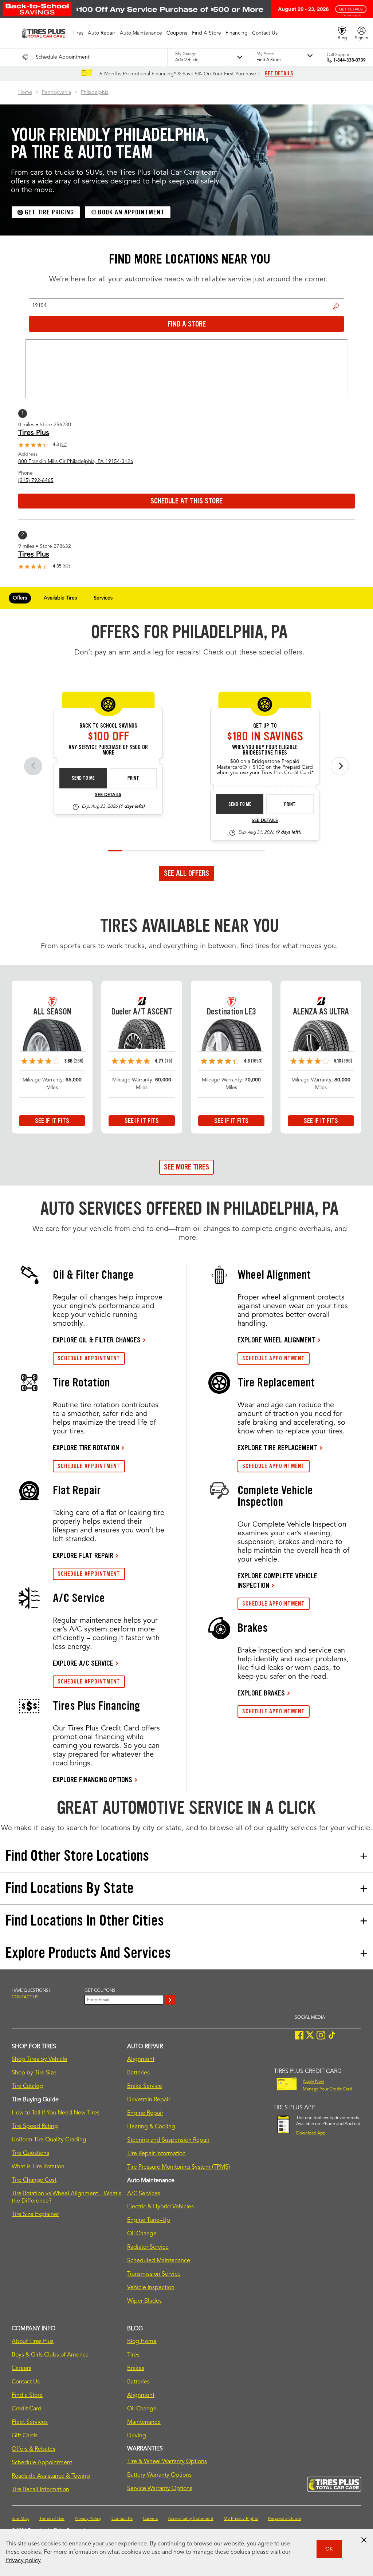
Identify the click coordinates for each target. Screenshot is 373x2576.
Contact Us (26, 2382)
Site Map (20, 2519)
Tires (133, 2355)
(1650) (257, 1061)
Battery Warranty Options (159, 2475)
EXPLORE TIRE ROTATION (86, 1448)
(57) (64, 445)
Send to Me (83, 778)
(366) (347, 1061)
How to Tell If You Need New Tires (56, 2113)
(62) (66, 566)
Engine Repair (145, 2113)
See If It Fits (52, 1121)
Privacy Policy (88, 2519)
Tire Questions (30, 2153)
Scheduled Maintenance (159, 2261)
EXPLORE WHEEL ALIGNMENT (276, 1340)
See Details (108, 795)
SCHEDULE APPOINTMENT (89, 1358)
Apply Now (313, 2082)
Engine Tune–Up (149, 2220)
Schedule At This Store (186, 501)
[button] (78, 33)
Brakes (136, 2369)
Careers (21, 2369)
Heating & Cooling (151, 2127)
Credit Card (27, 2409)
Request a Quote (285, 2519)
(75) (168, 1061)
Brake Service (145, 2086)
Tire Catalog (27, 2086)
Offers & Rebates (34, 2449)
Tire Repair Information (156, 2154)
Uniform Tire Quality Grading (49, 2140)
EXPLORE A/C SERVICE (83, 1663)
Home (25, 92)
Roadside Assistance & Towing (51, 2476)
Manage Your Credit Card (327, 2089)
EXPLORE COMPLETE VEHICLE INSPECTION (277, 1580)
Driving (137, 2436)
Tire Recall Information (40, 2490)
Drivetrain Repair (149, 2100)
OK (329, 2549)
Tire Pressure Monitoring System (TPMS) (178, 2167)
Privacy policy (23, 2561)
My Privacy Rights (241, 2519)
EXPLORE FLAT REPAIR (83, 1555)
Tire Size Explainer (35, 2215)
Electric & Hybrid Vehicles (160, 2207)
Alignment (141, 2059)
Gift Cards (25, 2436)
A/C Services (144, 2194)
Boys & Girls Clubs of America (50, 2355)
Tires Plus (34, 433)
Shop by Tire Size (34, 2073)
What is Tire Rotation (38, 2167)
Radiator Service (148, 2247)
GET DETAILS (279, 74)
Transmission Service (154, 2274)
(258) (78, 1061)
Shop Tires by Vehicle (40, 2059)
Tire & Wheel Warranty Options (167, 2462)
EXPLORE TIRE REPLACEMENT (277, 1448)
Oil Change (142, 2234)
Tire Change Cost (34, 2180)
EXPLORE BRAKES (261, 1693)
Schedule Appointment (42, 2463)
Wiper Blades (144, 2301)
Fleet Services (30, 2422)
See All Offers (186, 873)
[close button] (364, 2540)
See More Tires (186, 1167)
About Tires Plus (33, 2342)
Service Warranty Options (160, 2489)
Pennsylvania (56, 92)
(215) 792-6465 (36, 480)
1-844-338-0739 (350, 60)
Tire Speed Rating (35, 2126)
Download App (311, 2133)
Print (133, 778)
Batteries (138, 2073)
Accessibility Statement (191, 2519)
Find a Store (336, 306)
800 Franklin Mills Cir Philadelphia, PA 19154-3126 (76, 462)
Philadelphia (95, 92)
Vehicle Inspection (151, 2288)
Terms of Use (52, 2519)
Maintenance (144, 2422)
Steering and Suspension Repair (168, 2140)
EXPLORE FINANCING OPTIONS (93, 1780)
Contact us (25, 1997)
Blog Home (142, 2342)
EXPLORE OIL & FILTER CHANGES (97, 1340)
